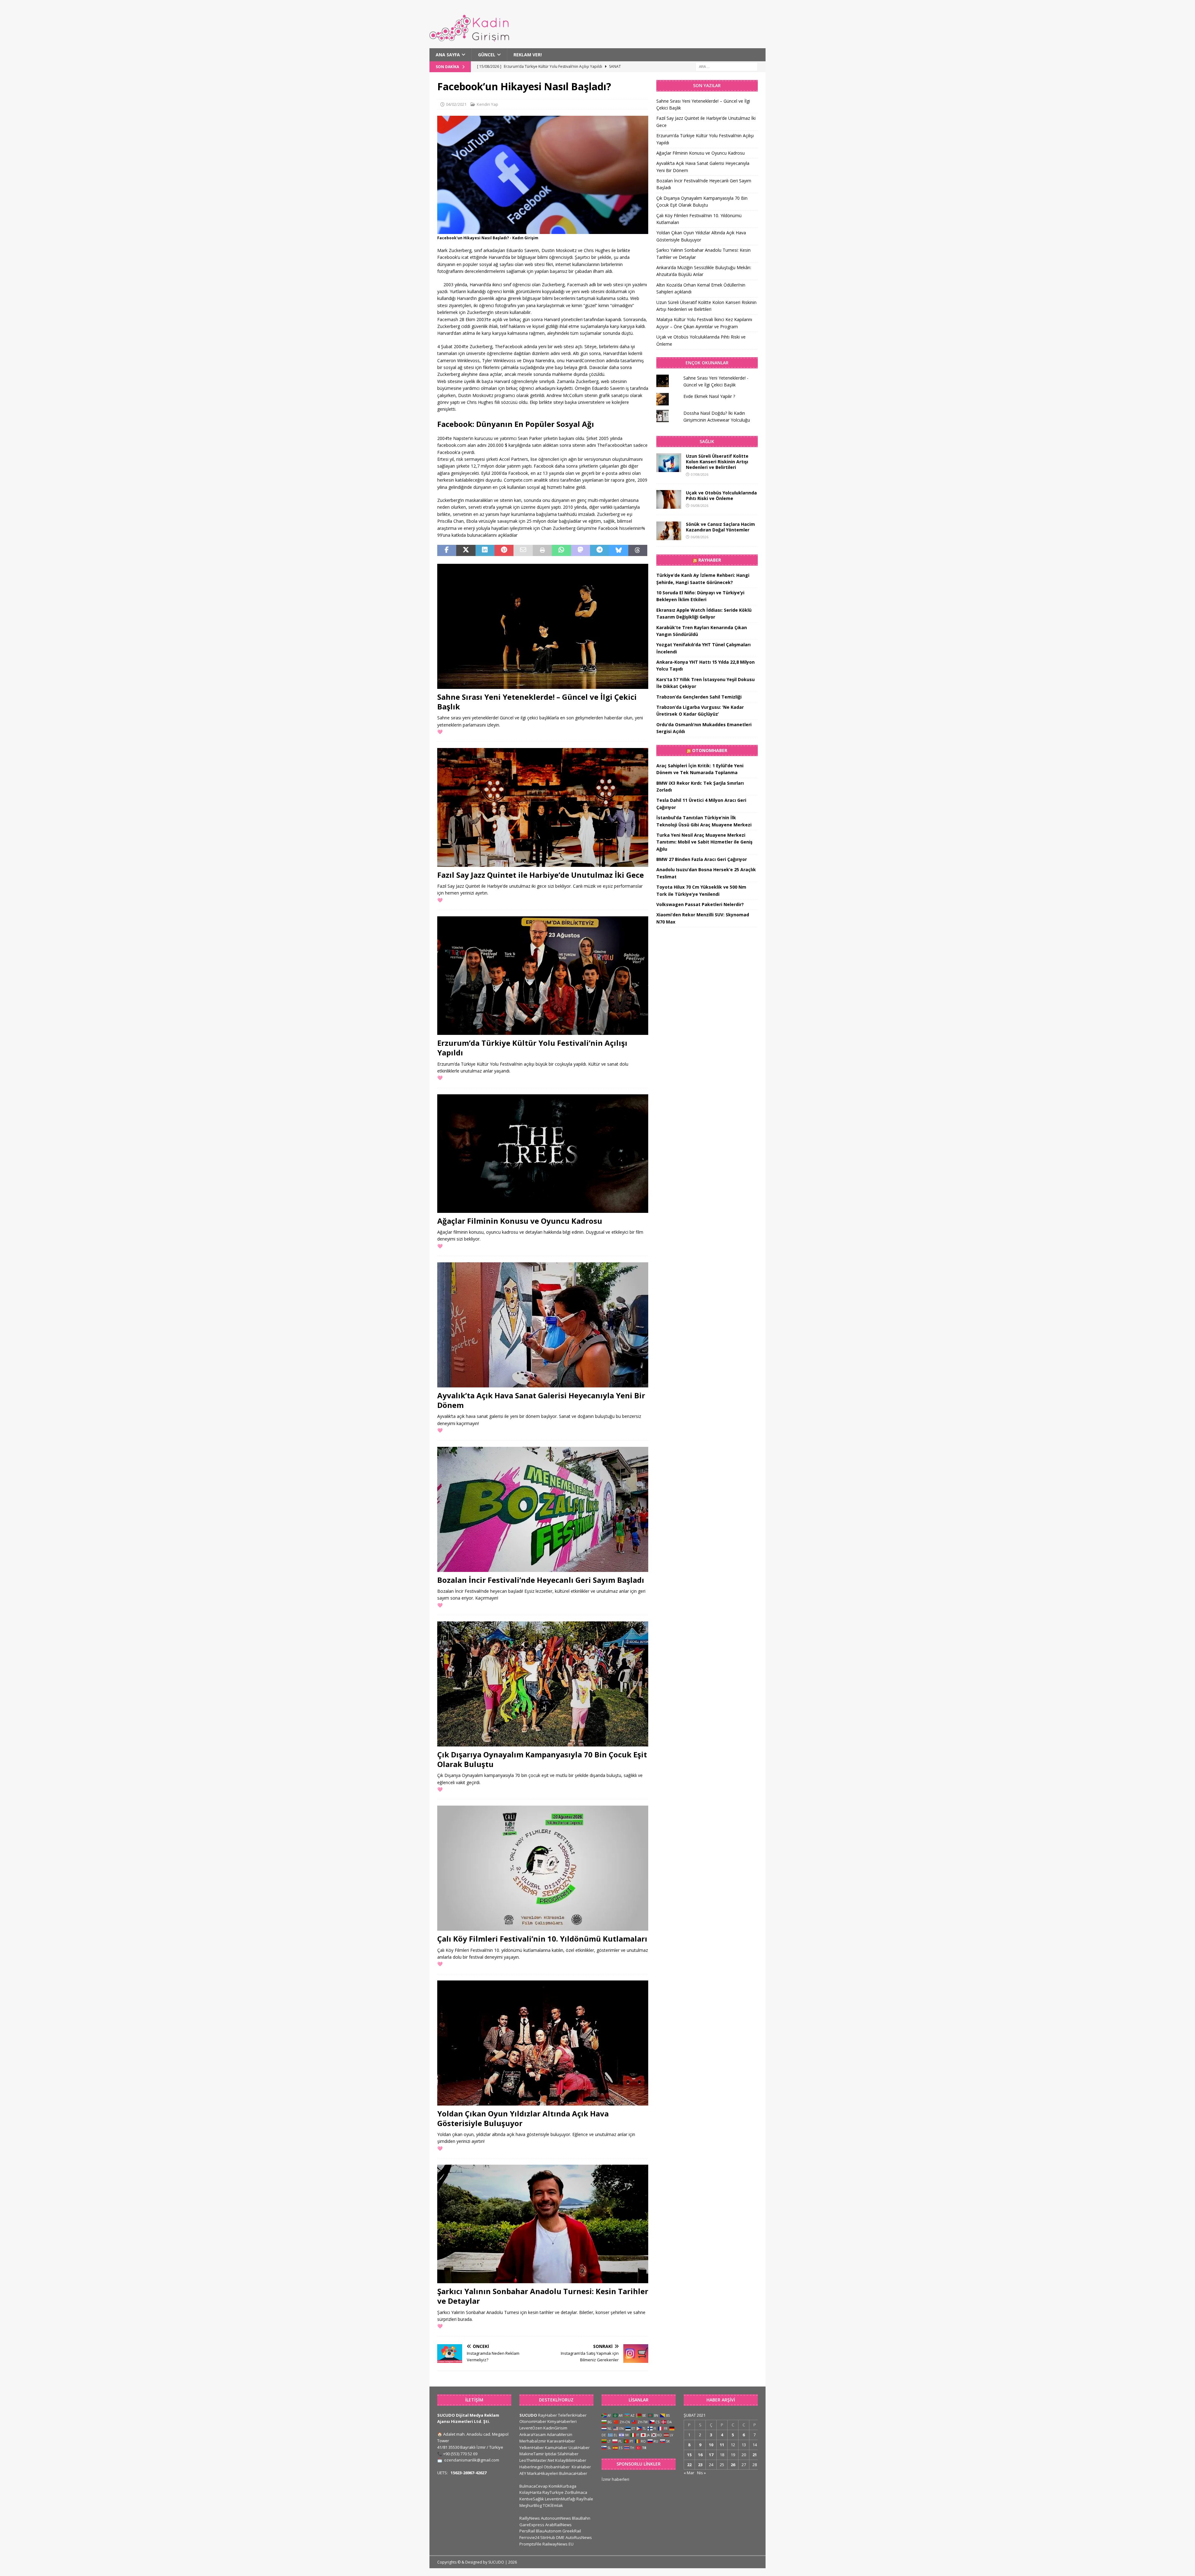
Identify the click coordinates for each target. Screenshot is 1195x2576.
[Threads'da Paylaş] (638, 550)
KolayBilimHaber (571, 2460)
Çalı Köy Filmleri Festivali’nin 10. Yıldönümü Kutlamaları (542, 1939)
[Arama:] (727, 66)
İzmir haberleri (615, 2479)
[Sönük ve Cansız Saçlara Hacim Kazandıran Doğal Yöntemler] (669, 531)
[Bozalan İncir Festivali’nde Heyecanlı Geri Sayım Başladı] (543, 1509)
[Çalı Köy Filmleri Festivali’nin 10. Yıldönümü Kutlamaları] (543, 1868)
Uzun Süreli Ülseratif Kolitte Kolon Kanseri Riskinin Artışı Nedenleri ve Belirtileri (717, 462)
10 (711, 2445)
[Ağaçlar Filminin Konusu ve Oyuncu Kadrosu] (543, 1154)
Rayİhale (585, 2499)
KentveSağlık (532, 2499)
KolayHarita (530, 2492)
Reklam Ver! (528, 55)
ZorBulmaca (576, 2492)
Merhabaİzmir (533, 2441)
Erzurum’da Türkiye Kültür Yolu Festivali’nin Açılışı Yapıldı (532, 1048)
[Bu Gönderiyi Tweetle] (466, 550)
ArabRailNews (558, 2525)
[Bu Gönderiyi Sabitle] (504, 550)
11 (722, 2445)
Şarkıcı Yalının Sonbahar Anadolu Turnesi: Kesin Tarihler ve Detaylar (543, 2296)
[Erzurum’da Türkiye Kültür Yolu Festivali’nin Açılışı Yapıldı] (543, 976)
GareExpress (532, 2525)
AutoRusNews (579, 2537)
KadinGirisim (555, 2428)
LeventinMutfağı (560, 2499)
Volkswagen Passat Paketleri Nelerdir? (700, 904)
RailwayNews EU (558, 2544)
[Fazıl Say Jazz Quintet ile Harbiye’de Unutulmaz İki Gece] (543, 807)
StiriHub (548, 2537)
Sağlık (707, 441)
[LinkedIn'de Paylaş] (485, 550)
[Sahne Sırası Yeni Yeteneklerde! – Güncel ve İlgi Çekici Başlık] (543, 626)
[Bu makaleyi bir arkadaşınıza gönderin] (523, 550)
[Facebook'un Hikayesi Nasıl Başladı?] (543, 230)
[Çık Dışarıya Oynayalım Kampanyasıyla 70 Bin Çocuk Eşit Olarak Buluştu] (543, 1684)
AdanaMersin (560, 2434)
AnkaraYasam (533, 2434)
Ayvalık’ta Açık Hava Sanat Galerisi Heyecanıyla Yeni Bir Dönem (541, 1400)
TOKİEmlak (553, 2505)
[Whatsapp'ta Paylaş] (561, 550)
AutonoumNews (556, 2518)
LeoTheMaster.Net (537, 2460)
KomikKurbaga (562, 2486)
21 (755, 2455)
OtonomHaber (710, 750)
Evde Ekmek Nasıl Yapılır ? (709, 396)
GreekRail (572, 2531)
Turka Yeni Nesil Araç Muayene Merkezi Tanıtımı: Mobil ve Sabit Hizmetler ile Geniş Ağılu (704, 842)
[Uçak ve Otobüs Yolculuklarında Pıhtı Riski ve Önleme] (669, 499)
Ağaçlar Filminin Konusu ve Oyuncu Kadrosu (520, 1221)
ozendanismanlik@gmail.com (472, 2460)
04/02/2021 (456, 104)
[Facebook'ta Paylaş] (447, 550)
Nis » (701, 2473)
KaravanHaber (561, 2441)
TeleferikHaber (572, 2415)
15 (689, 2455)
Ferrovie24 (529, 2537)
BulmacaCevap (534, 2486)
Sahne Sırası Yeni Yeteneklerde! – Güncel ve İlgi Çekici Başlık (537, 702)
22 (689, 2465)
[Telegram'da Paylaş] (600, 550)
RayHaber (710, 560)
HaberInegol (531, 2467)
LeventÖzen (531, 2428)
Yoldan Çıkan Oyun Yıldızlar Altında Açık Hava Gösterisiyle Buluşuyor (523, 2118)
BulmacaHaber (573, 2473)
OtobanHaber (557, 2467)
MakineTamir (532, 2454)
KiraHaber (581, 2467)
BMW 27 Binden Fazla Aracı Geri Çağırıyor (702, 859)
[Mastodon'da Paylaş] (581, 550)
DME (560, 2537)
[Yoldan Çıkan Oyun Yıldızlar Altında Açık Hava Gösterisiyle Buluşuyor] (543, 2043)
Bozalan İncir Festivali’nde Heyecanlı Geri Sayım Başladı (541, 1580)
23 (700, 2465)
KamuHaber (556, 2447)
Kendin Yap (487, 104)
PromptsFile (530, 2544)
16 (700, 2455)
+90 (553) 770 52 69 (460, 2454)
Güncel (487, 55)
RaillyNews (530, 2518)
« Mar (689, 2473)
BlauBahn (581, 2518)
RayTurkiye (553, 2492)
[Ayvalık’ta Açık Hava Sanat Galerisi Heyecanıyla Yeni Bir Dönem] (543, 1325)
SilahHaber (568, 2454)
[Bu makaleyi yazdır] (542, 550)
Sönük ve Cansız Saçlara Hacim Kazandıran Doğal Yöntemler (720, 527)
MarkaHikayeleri (543, 2473)
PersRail (527, 2531)
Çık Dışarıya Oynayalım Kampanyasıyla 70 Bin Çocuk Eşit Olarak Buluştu (542, 1759)
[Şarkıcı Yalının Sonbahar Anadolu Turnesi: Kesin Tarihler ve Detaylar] (543, 2224)
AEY (523, 2473)
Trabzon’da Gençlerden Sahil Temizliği (699, 697)
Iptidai (551, 2454)
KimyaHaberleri (562, 2421)
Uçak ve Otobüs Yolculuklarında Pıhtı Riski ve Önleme (721, 496)
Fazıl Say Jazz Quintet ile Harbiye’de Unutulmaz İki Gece (541, 875)
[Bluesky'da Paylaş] (619, 550)
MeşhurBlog (531, 2505)
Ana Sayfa (448, 55)
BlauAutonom (549, 2531)
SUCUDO (528, 2415)
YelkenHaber (532, 2447)
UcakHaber (579, 2447)
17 (711, 2455)
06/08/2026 (700, 505)
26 (733, 2465)
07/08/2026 (700, 474)
